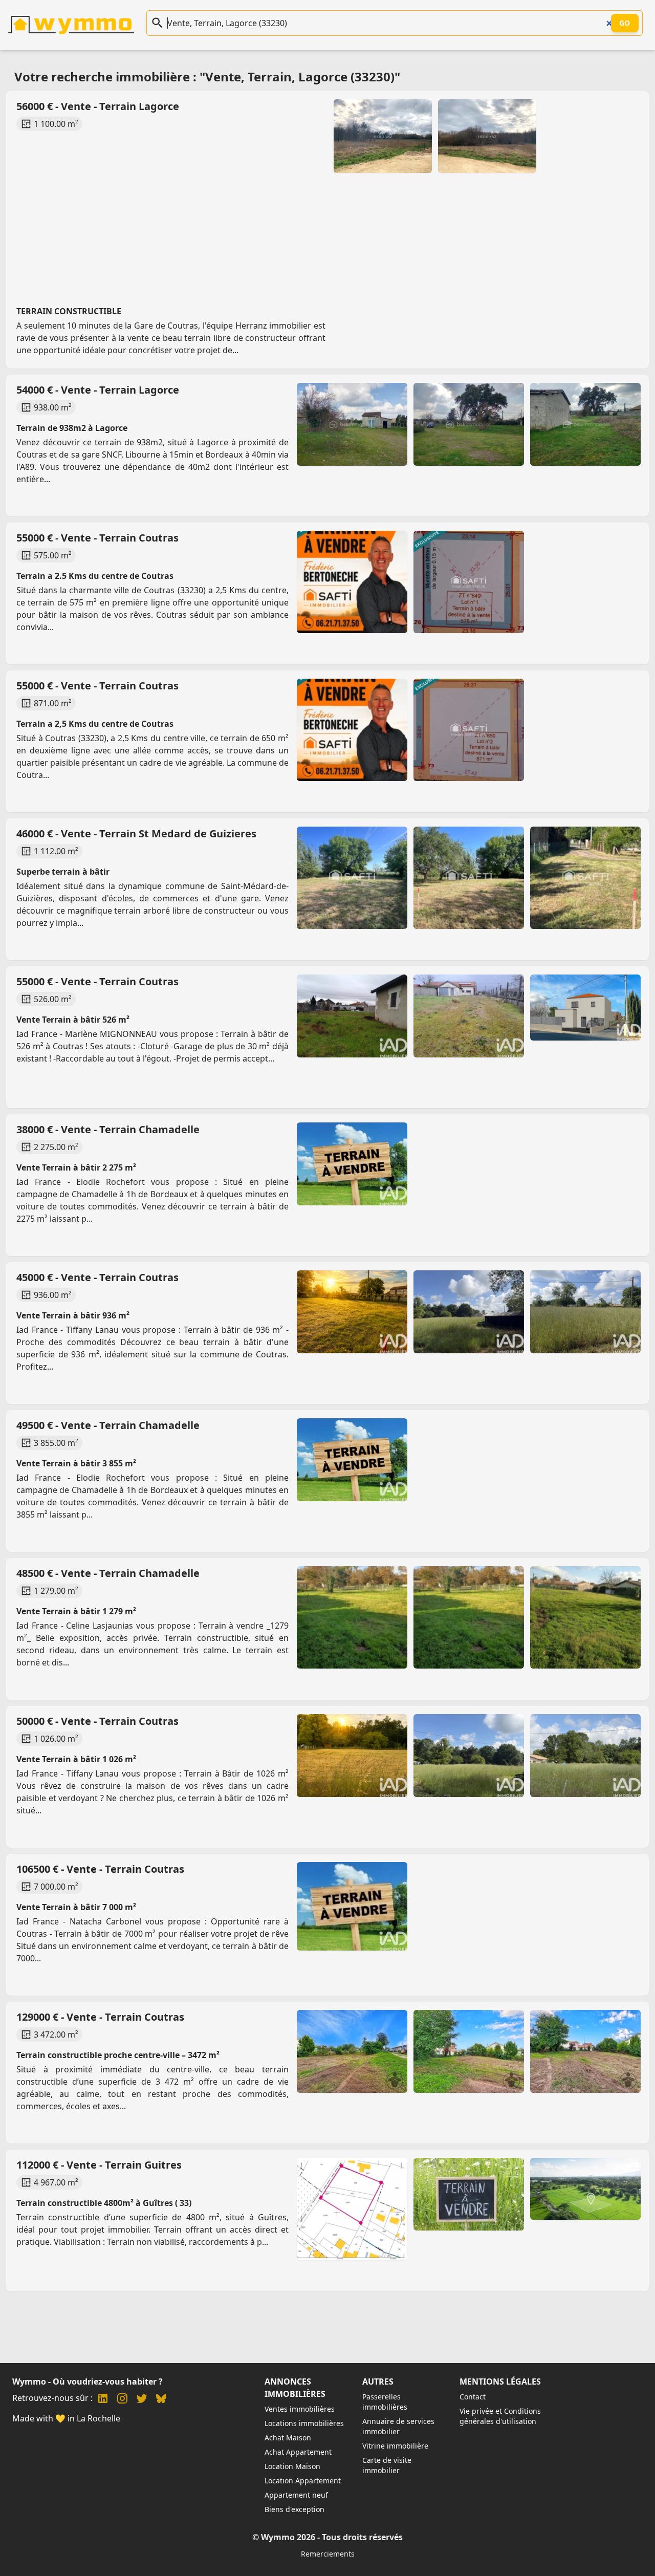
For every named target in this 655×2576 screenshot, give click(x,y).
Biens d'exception (294, 2509)
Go (625, 23)
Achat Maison (288, 2438)
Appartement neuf (296, 2495)
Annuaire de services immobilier (398, 2426)
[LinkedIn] (103, 2400)
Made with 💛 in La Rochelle (66, 2418)
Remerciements (328, 2554)
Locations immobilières (304, 2423)
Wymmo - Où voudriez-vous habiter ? (88, 2382)
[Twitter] (142, 2400)
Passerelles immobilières (385, 2402)
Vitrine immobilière (395, 2446)
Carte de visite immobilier (387, 2465)
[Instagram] (122, 2400)
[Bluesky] (161, 2400)
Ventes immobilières (300, 2409)
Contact (473, 2397)
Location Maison (292, 2466)
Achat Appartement (298, 2452)
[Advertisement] (321, 209)
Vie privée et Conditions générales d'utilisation (500, 2416)
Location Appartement (303, 2481)
